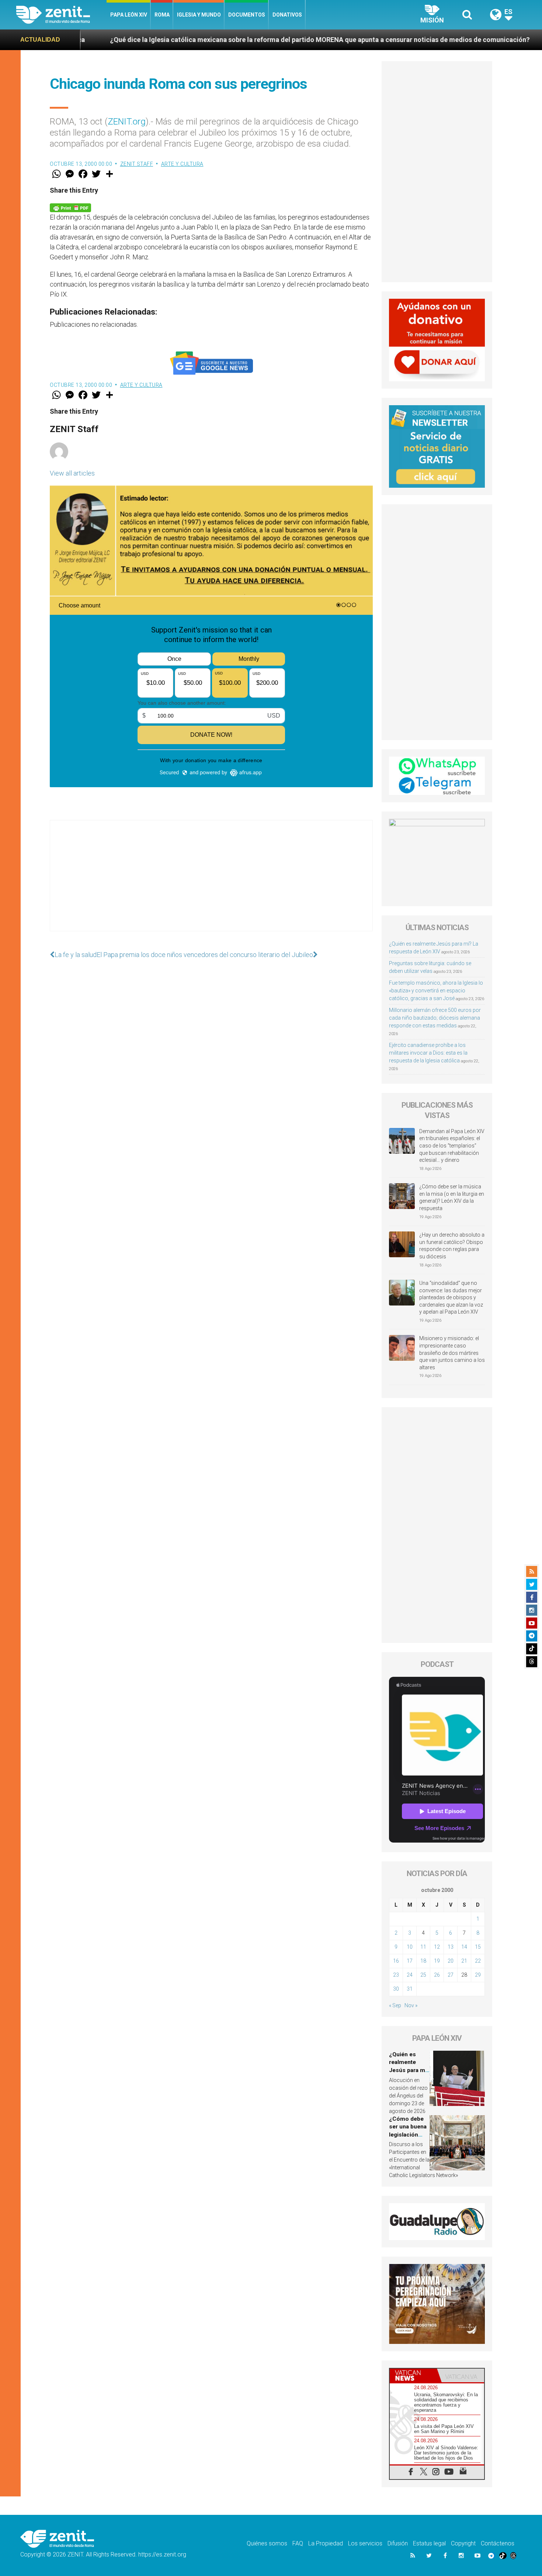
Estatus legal (429, 2543)
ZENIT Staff (137, 164)
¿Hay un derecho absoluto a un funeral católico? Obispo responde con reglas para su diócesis (452, 1246)
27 (451, 1975)
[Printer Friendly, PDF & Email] (70, 207)
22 (478, 1961)
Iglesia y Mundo (199, 15)
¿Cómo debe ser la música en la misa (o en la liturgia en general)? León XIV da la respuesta (452, 1197)
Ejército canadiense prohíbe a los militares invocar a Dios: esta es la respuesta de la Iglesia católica (428, 1053)
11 (423, 1947)
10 (410, 1947)
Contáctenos (498, 2543)
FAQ (298, 2543)
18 (423, 1961)
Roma (162, 15)
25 (423, 1975)
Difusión (398, 2543)
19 (437, 1961)
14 (464, 1947)
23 (396, 1975)
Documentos (247, 15)
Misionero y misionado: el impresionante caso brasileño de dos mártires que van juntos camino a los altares (452, 1353)
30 (396, 1989)
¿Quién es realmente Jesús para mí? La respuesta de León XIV (409, 2070)
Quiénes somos (267, 2543)
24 (410, 1975)
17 (410, 1961)
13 (451, 1947)
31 (410, 1989)
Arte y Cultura (182, 164)
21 (464, 1961)
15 (478, 1947)
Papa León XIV (129, 15)
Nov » (411, 2005)
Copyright (463, 2543)
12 (437, 1947)
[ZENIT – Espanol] (61, 15)
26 (437, 1975)
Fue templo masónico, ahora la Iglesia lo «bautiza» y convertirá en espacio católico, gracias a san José (436, 991)
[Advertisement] (211, 883)
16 (396, 1961)
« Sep (395, 2005)
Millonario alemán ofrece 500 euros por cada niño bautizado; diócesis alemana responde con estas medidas (435, 1018)
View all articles (72, 473)
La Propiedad (326, 2543)
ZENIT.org (127, 122)
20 (451, 1961)
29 (478, 1975)
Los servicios (365, 2543)
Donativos (287, 15)
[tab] (413, 2375)
